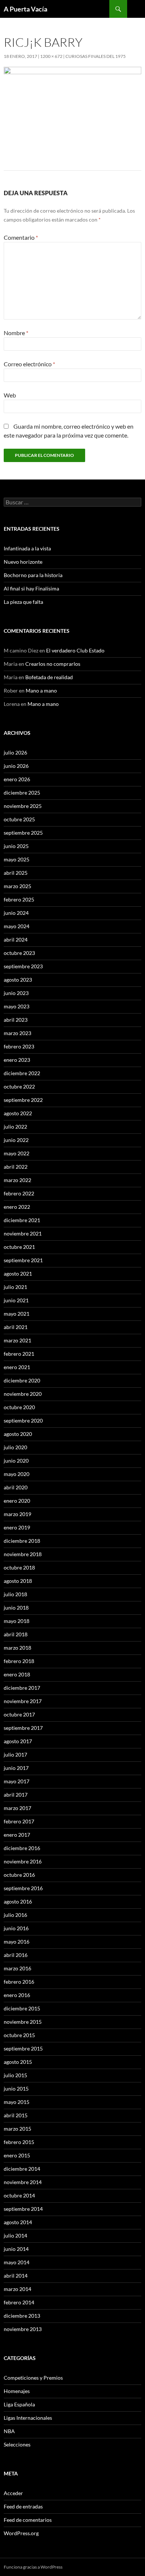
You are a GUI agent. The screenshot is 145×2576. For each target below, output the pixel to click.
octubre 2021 (19, 1247)
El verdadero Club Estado (75, 650)
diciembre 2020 (22, 1380)
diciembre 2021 (22, 1220)
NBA (9, 2431)
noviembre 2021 (23, 1233)
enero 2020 (17, 1501)
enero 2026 (17, 779)
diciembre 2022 (22, 1073)
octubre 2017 (19, 1714)
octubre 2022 (19, 1086)
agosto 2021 (18, 1274)
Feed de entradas (23, 2506)
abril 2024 (16, 940)
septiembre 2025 (23, 833)
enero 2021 (17, 1367)
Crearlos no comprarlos (53, 664)
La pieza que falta (23, 602)
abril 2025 (16, 873)
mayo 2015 (17, 2102)
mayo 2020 (17, 1474)
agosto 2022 (18, 1113)
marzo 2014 (17, 2289)
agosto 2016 (18, 1901)
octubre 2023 (19, 953)
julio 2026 (15, 752)
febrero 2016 (19, 1982)
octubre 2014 (19, 2195)
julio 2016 (15, 1915)
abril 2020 (16, 1487)
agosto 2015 (18, 2062)
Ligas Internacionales (28, 2418)
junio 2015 (16, 2089)
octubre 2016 (19, 1875)
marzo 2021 (17, 1340)
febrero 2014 (19, 2302)
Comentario (21, 237)
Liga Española (19, 2404)
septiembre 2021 (23, 1260)
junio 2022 (16, 1140)
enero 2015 (17, 2155)
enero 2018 (17, 1674)
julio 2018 (15, 1594)
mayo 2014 (17, 2262)
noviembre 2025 (23, 806)
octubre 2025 (19, 819)
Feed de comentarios (28, 2520)
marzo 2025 (17, 886)
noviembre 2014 (23, 2182)
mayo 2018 (17, 1621)
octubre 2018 (19, 1567)
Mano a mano (41, 690)
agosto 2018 (18, 1581)
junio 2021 (16, 1300)
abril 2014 (16, 2276)
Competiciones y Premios (33, 2378)
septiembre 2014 (23, 2209)
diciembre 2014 (22, 2169)
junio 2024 (16, 913)
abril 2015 (16, 2115)
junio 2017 (16, 1768)
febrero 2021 (19, 1354)
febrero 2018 (19, 1661)
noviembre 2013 (23, 2329)
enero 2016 (17, 1995)
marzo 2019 (17, 1514)
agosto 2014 (18, 2222)
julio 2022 (15, 1127)
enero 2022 (17, 1207)
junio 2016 (16, 1928)
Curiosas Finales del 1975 (96, 56)
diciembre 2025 (22, 793)
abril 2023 (16, 1020)
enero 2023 (17, 1060)
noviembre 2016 (23, 1861)
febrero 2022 (19, 1193)
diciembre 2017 (22, 1688)
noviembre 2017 (23, 1701)
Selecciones (17, 2444)
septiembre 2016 (23, 1888)
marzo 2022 (17, 1180)
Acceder (13, 2493)
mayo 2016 (17, 1942)
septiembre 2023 (23, 966)
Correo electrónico (29, 364)
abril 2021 (16, 1327)
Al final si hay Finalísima (31, 588)
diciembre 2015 (22, 2008)
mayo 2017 (17, 1781)
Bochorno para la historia (33, 575)
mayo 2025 (17, 859)
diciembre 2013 (22, 2316)
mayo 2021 (17, 1314)
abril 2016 (16, 1955)
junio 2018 (16, 1608)
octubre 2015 (19, 2035)
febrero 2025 (19, 899)
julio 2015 (15, 2075)
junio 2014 (16, 2249)
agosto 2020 (18, 1434)
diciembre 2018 (22, 1541)
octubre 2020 (19, 1407)
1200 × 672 (51, 56)
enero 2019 (17, 1527)
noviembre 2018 (23, 1554)
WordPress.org (21, 2533)
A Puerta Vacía (25, 9)
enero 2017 (17, 1835)
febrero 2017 (19, 1821)
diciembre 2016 (22, 1848)
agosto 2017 (18, 1741)
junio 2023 (16, 993)
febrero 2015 (19, 2142)
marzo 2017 (17, 1808)
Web (10, 395)
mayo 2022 (17, 1153)
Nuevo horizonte (23, 562)
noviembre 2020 (23, 1394)
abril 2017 (16, 1795)
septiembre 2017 (23, 1728)
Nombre (16, 333)
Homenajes (17, 2391)
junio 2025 (16, 846)
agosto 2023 (18, 980)
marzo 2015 (17, 2129)
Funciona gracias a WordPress (33, 2567)
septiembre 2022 (23, 1100)
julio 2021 (15, 1287)
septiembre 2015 (23, 2048)
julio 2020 (15, 1447)
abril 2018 (16, 1634)
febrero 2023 (19, 1046)
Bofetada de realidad (49, 677)
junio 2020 (16, 1461)
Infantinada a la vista (27, 548)
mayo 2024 (17, 926)
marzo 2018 (17, 1648)
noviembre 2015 (23, 2022)
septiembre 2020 (23, 1420)
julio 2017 (15, 1755)
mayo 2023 (17, 1006)
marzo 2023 (17, 1033)
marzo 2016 (17, 1968)
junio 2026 (16, 766)
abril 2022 (16, 1167)
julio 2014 (15, 2235)
